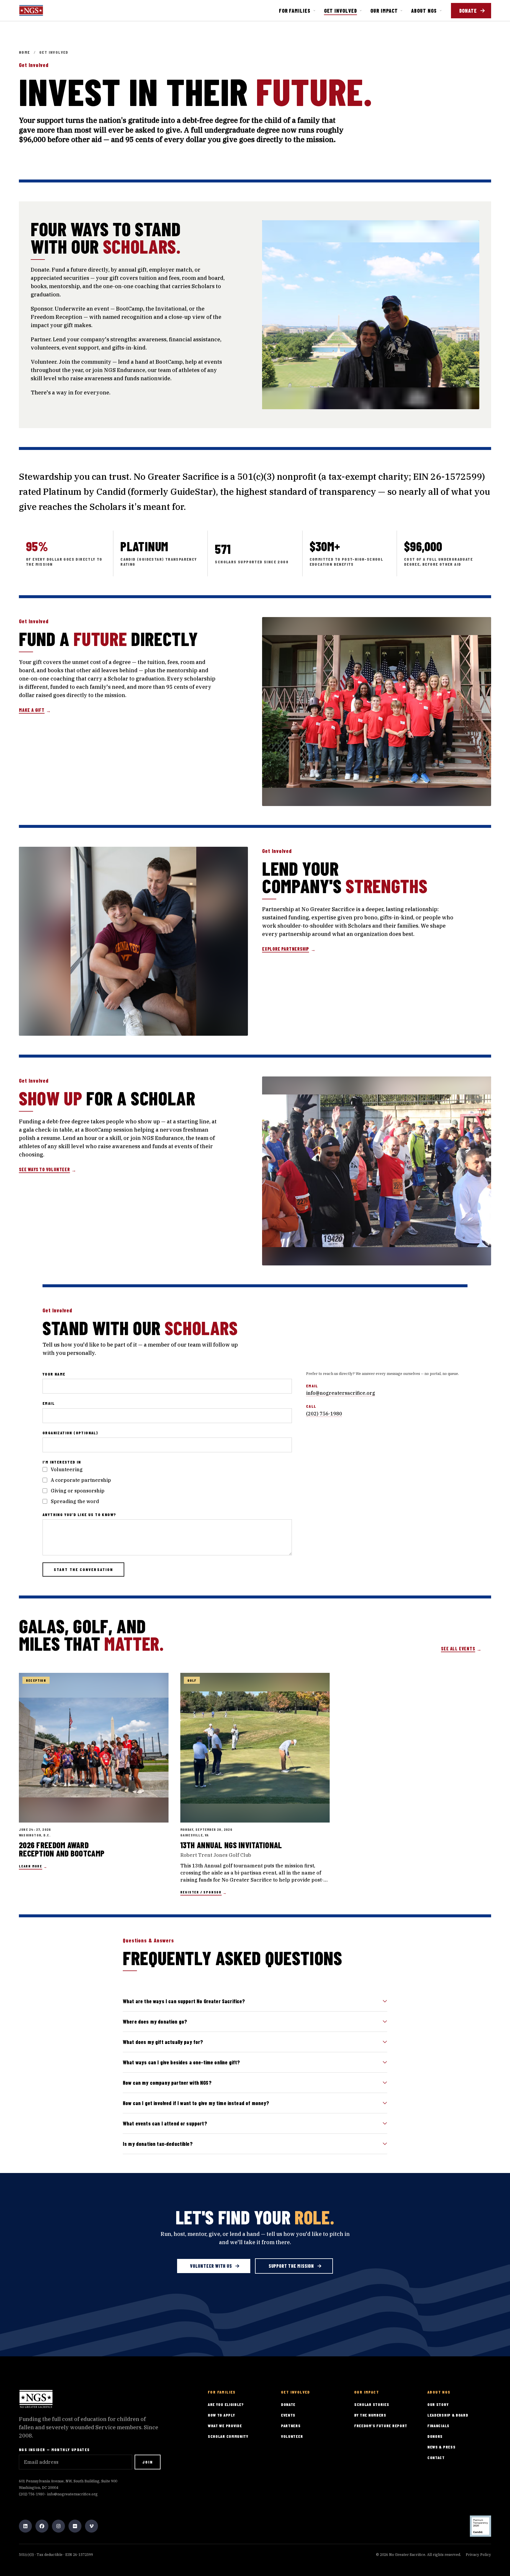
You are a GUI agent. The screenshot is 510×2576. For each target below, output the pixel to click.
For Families (295, 11)
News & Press (441, 2447)
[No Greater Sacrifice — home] (31, 10)
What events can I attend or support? (165, 2123)
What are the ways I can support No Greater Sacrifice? (184, 2001)
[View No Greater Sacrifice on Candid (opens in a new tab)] (480, 2526)
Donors (435, 2436)
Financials (438, 2426)
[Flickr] (75, 2526)
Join (148, 2462)
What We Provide (225, 2426)
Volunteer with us (211, 2266)
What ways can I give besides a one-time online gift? (181, 2062)
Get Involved (341, 11)
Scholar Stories (372, 2404)
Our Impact (384, 11)
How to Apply (221, 2415)
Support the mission (291, 2266)
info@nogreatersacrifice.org (341, 1393)
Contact (436, 2457)
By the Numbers (370, 2415)
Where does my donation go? (155, 2022)
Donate (468, 11)
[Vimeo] (91, 2526)
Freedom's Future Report (381, 2426)
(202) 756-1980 (324, 1414)
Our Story (438, 2404)
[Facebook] (42, 2526)
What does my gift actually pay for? (163, 2042)
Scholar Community (228, 2436)
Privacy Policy (478, 2555)
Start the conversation (83, 1569)
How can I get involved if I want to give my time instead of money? (196, 2103)
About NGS (424, 11)
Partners (291, 2426)
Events (288, 2415)
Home (24, 52)
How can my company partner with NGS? (167, 2083)
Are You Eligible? (226, 2404)
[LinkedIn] (25, 2526)
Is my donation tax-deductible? (158, 2144)
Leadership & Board (448, 2415)
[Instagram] (58, 2526)
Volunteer (292, 2436)
